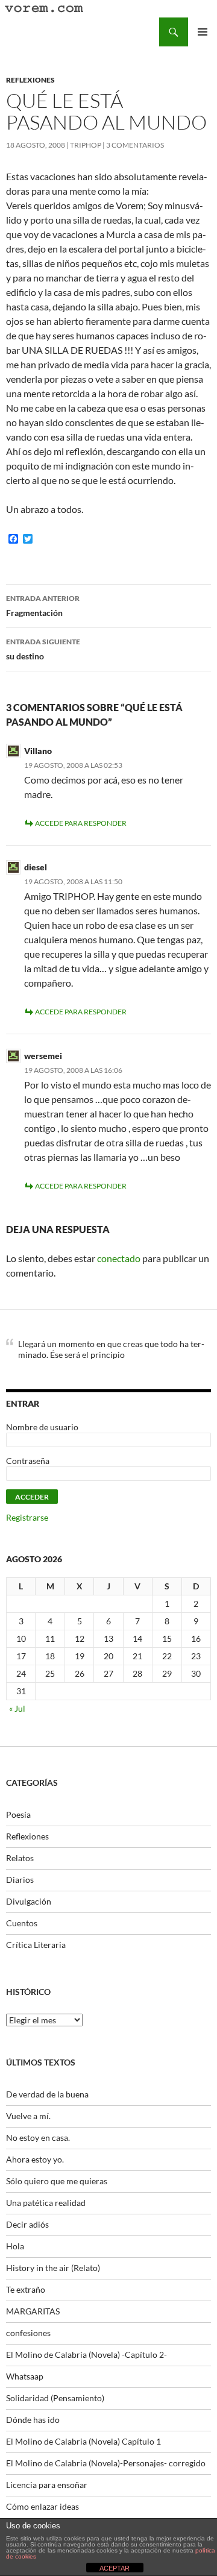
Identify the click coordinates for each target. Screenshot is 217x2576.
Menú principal (203, 32)
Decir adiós (27, 2224)
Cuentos (22, 1923)
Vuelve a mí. (28, 2116)
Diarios (20, 1880)
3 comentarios (135, 145)
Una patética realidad (46, 2203)
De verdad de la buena (47, 2094)
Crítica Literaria (36, 1945)
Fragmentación (43, 606)
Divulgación (29, 1901)
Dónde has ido (33, 2420)
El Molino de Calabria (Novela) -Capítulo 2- (86, 2355)
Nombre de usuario (42, 1427)
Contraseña (28, 1461)
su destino (43, 649)
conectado (119, 1258)
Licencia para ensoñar (47, 2485)
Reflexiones (30, 80)
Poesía (18, 1814)
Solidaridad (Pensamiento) (55, 2398)
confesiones (28, 2333)
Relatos (20, 1858)
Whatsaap (25, 2376)
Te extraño (26, 2289)
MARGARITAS (33, 2311)
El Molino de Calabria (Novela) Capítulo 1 (83, 2441)
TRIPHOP (86, 145)
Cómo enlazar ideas (42, 2506)
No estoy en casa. (38, 2138)
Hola (15, 2246)
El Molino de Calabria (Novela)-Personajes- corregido (106, 2463)
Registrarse (27, 1517)
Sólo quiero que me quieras (57, 2181)
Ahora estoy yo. (35, 2159)
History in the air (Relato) (53, 2268)
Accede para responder (81, 823)
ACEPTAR (115, 2568)
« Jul (17, 1708)
